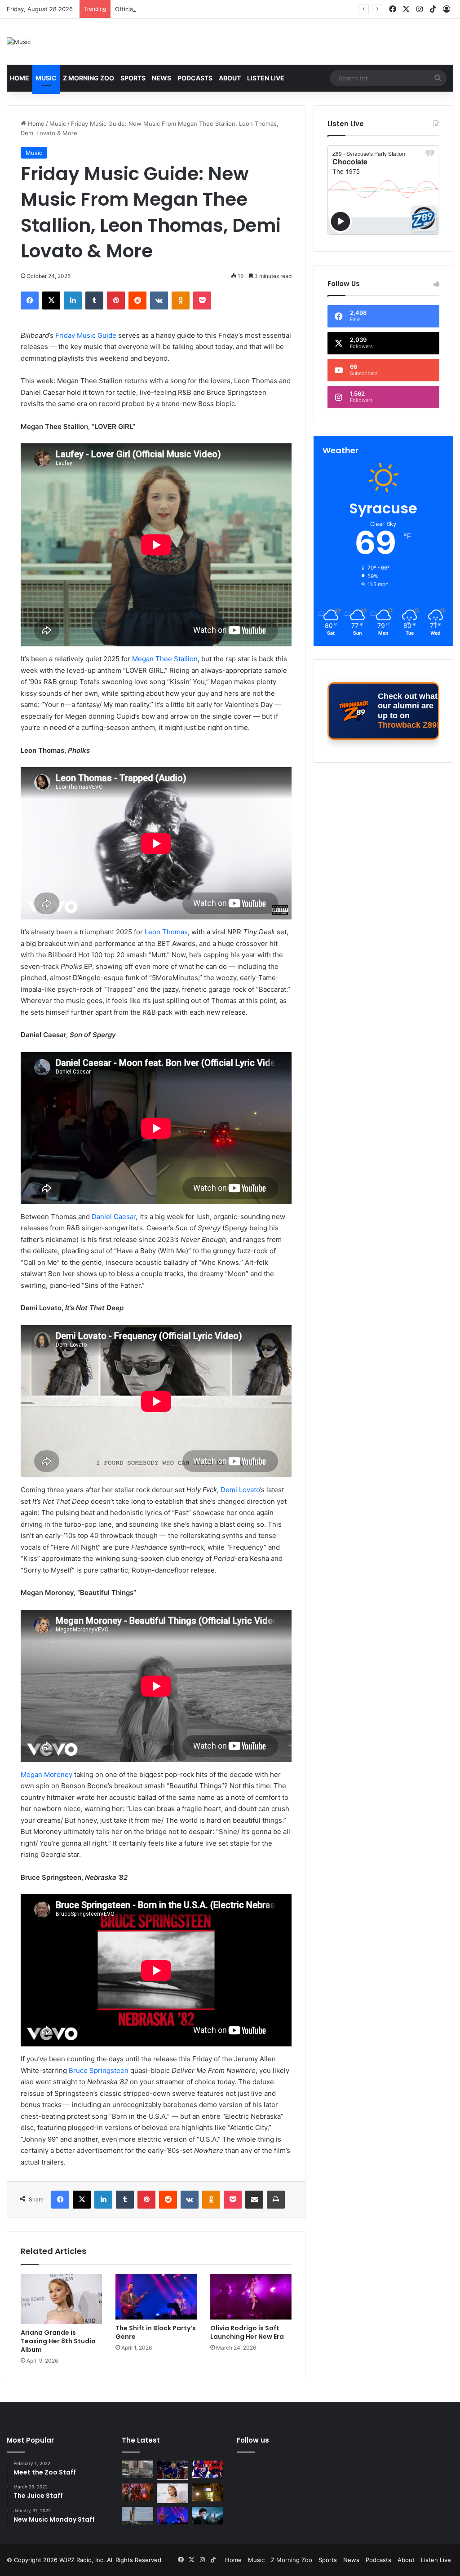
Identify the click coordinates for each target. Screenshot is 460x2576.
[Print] (276, 2200)
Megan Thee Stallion (165, 659)
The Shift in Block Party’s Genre (156, 2332)
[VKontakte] (159, 300)
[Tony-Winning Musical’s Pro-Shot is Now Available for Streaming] (208, 2492)
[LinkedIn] (73, 300)
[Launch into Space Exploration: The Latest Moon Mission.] (137, 2516)
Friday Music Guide (86, 335)
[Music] (19, 42)
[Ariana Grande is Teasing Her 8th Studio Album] (61, 2299)
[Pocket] (202, 300)
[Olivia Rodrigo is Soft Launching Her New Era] (251, 2297)
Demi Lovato (240, 1490)
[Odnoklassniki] (181, 300)
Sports (133, 78)
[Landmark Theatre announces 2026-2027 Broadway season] (137, 2469)
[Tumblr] (94, 300)
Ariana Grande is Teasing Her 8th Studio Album (58, 2341)
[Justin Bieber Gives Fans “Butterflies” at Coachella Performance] (172, 2470)
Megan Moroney (46, 1774)
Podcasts (195, 78)
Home (20, 78)
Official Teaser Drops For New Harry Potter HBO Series (192, 9)
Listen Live (266, 78)
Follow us (253, 2440)
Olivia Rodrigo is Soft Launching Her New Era (247, 2332)
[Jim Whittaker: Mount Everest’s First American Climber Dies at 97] (208, 2469)
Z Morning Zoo (88, 78)
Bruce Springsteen (99, 2070)
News (161, 78)
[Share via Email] (254, 2200)
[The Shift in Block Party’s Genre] (156, 2297)
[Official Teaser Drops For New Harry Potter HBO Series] (208, 2516)
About (230, 78)
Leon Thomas (166, 932)
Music (46, 78)
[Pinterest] (116, 300)
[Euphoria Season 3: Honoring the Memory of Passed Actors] (137, 2492)
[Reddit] (137, 300)
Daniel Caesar (114, 1217)
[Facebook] (30, 300)
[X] (51, 300)
